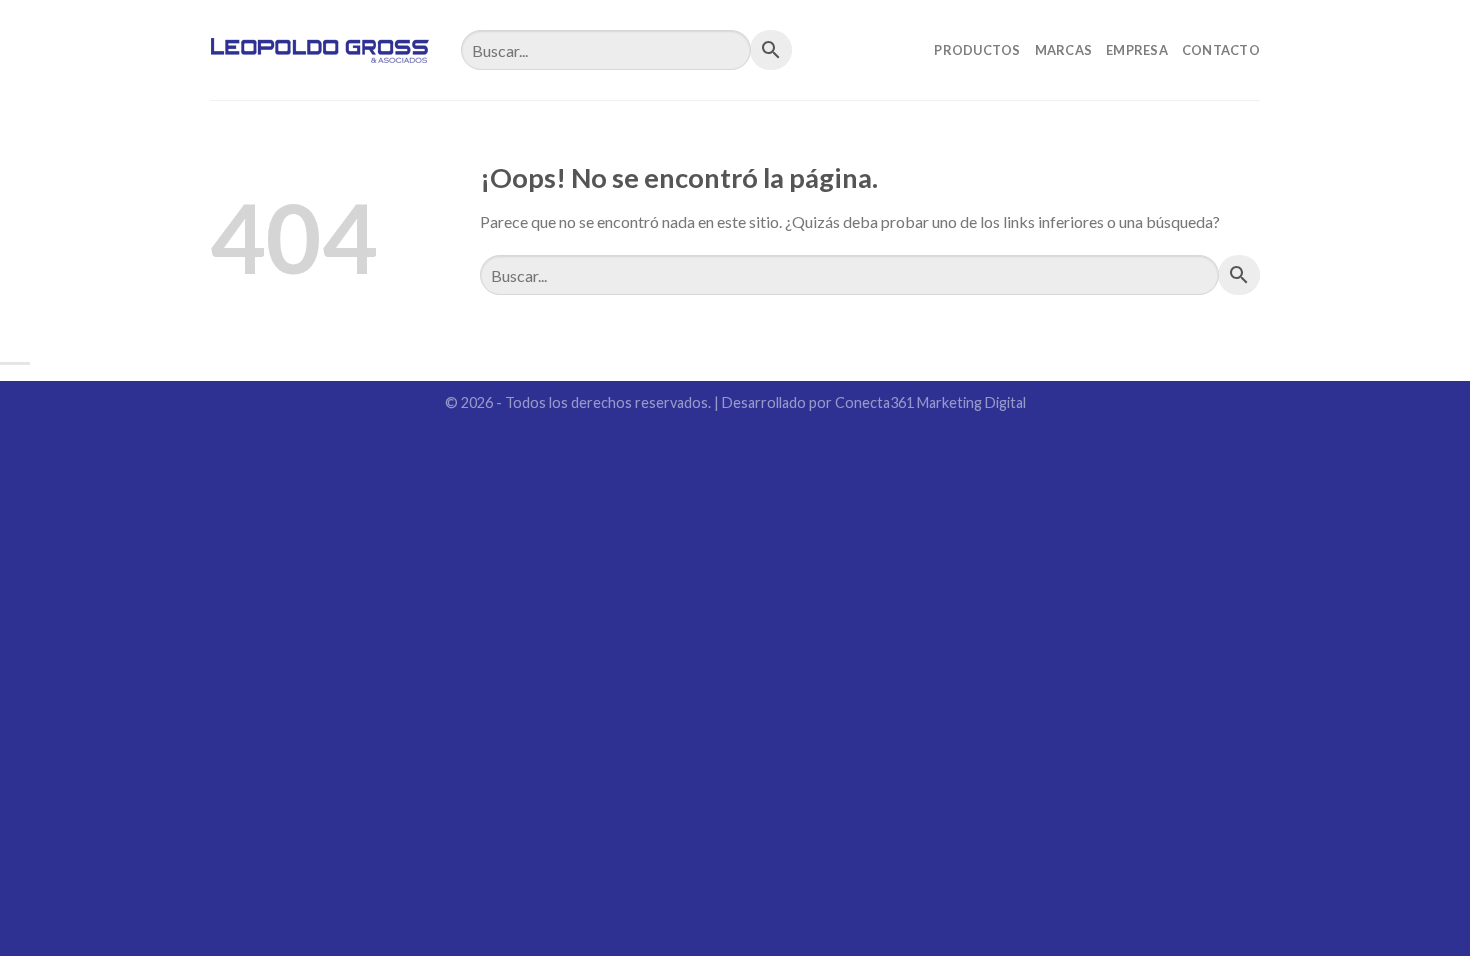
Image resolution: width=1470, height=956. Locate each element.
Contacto (1221, 50)
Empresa (1137, 50)
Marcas (1064, 50)
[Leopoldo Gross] (320, 50)
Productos (977, 50)
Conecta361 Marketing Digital (930, 402)
